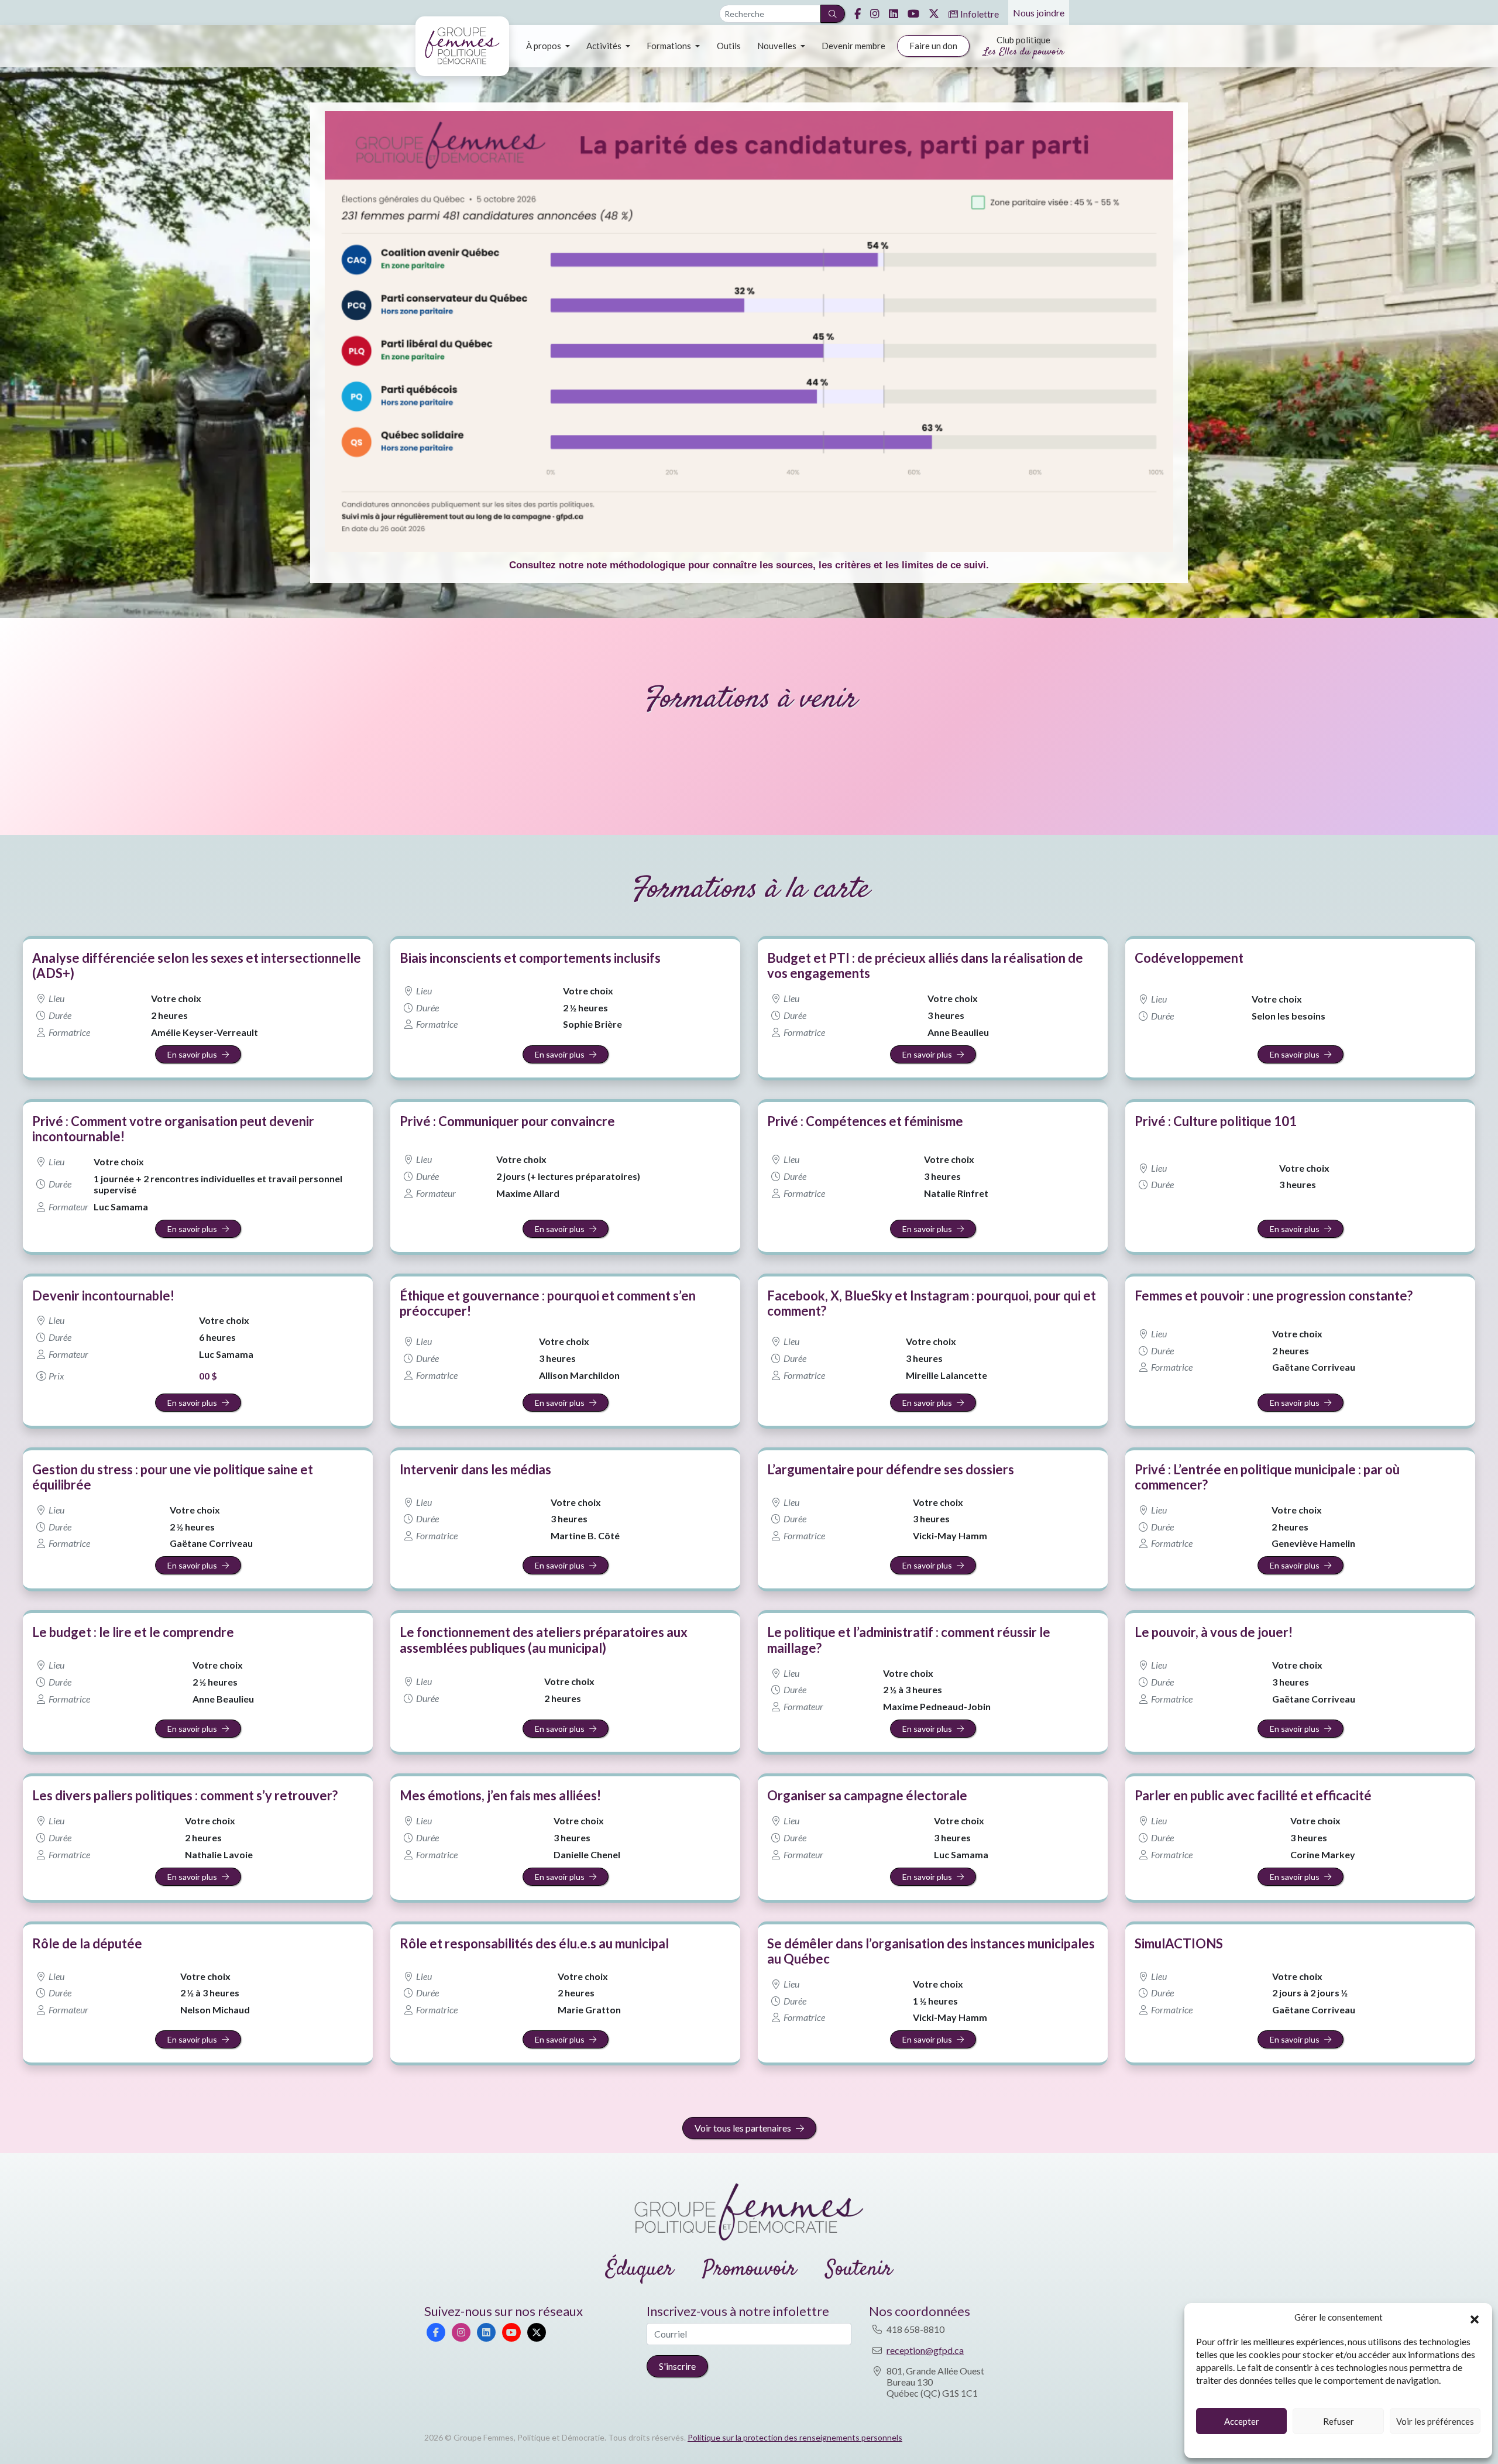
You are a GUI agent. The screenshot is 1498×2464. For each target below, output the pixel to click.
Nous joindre (1039, 13)
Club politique (1024, 47)
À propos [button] (544, 46)
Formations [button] (670, 46)
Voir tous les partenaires (743, 2128)
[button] (1475, 2318)
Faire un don (933, 46)
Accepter (1242, 2421)
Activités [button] (605, 46)
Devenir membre (853, 46)
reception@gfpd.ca (925, 2350)
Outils (729, 46)
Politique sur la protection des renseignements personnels (795, 2437)
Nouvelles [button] (778, 46)
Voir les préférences (1435, 2421)
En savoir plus (192, 1054)
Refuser (1339, 2421)
